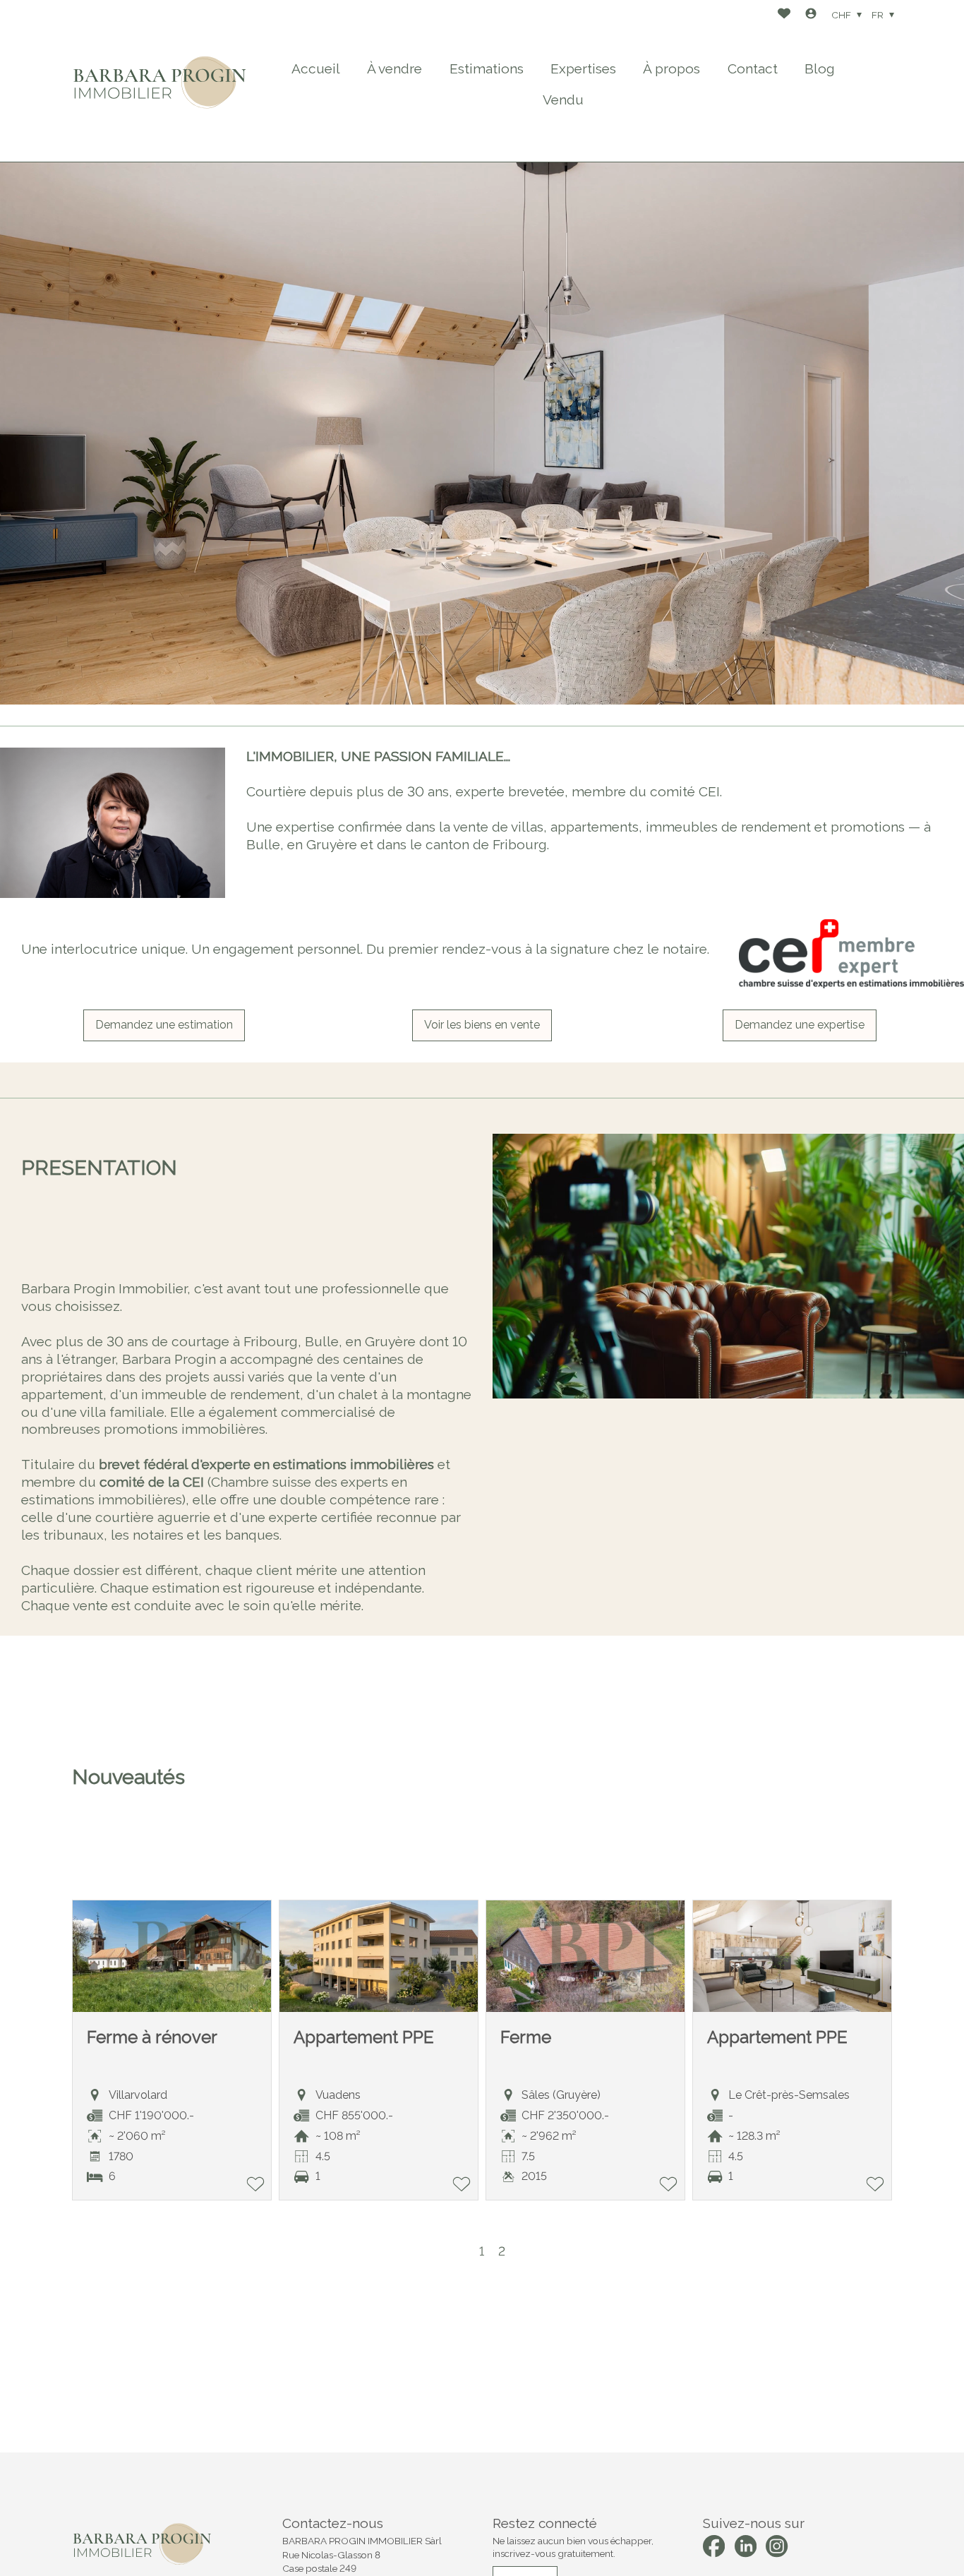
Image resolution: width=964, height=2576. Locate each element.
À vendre (394, 68)
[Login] (811, 15)
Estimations (487, 68)
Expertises (583, 68)
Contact (753, 68)
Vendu (563, 100)
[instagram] (777, 2546)
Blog (820, 68)
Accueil (316, 68)
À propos (671, 68)
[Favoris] (784, 15)
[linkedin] (746, 2546)
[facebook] (714, 2546)
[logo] (160, 81)
